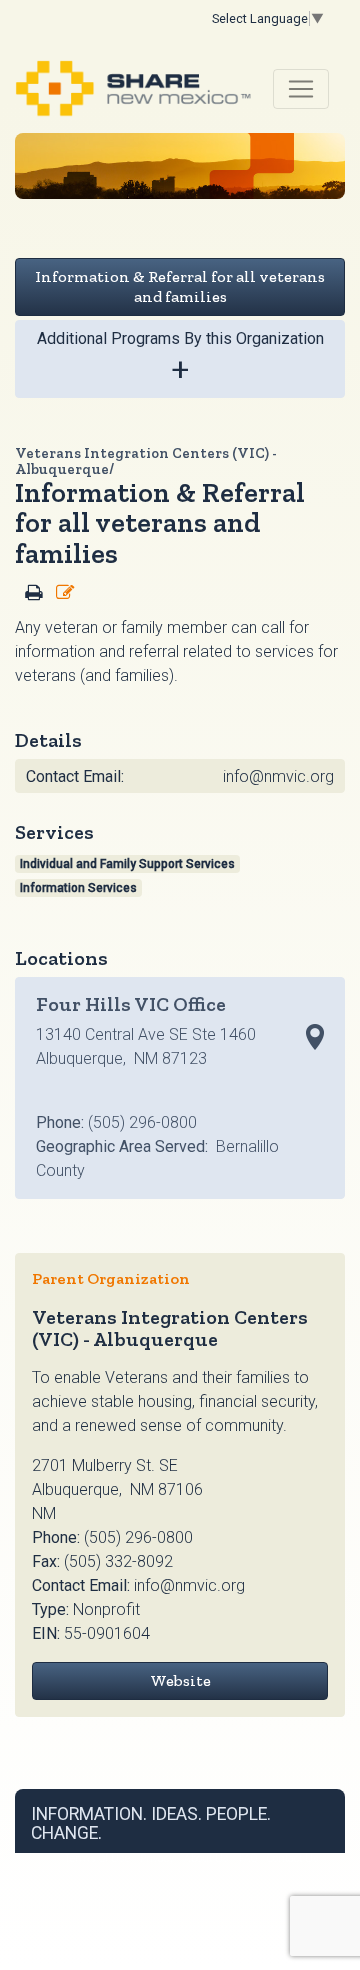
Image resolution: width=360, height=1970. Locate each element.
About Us (206, 1858)
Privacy (157, 1858)
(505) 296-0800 (138, 1537)
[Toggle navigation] (301, 89)
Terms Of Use (97, 1858)
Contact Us (293, 1858)
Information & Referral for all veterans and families (180, 286)
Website (180, 1680)
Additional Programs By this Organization (180, 358)
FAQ (248, 1858)
